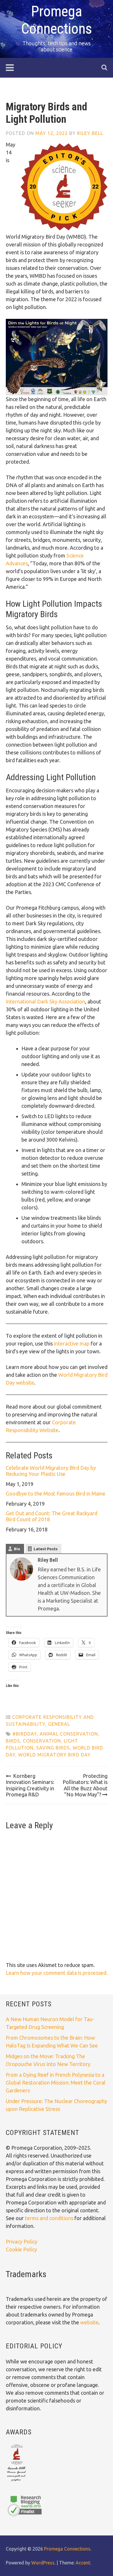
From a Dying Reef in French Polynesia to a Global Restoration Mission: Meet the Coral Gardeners (56, 2083)
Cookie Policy (21, 2249)
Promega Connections (67, 2549)
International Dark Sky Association (45, 1001)
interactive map (72, 1343)
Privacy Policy (22, 2242)
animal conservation (69, 1734)
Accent (83, 2563)
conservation (42, 1741)
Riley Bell (90, 133)
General (59, 1724)
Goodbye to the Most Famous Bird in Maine (56, 1493)
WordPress (43, 2563)
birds (13, 1741)
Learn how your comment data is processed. (57, 1973)
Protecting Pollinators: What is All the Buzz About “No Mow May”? (85, 1785)
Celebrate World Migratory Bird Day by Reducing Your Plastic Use (51, 1471)
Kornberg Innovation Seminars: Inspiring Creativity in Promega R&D (30, 1785)
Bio (17, 1549)
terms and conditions (50, 2218)
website (89, 2322)
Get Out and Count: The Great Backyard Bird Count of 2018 (52, 1516)
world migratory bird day (54, 1755)
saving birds (53, 1748)
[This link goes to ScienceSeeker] (16, 2482)
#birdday (25, 1734)
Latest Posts (46, 1549)
